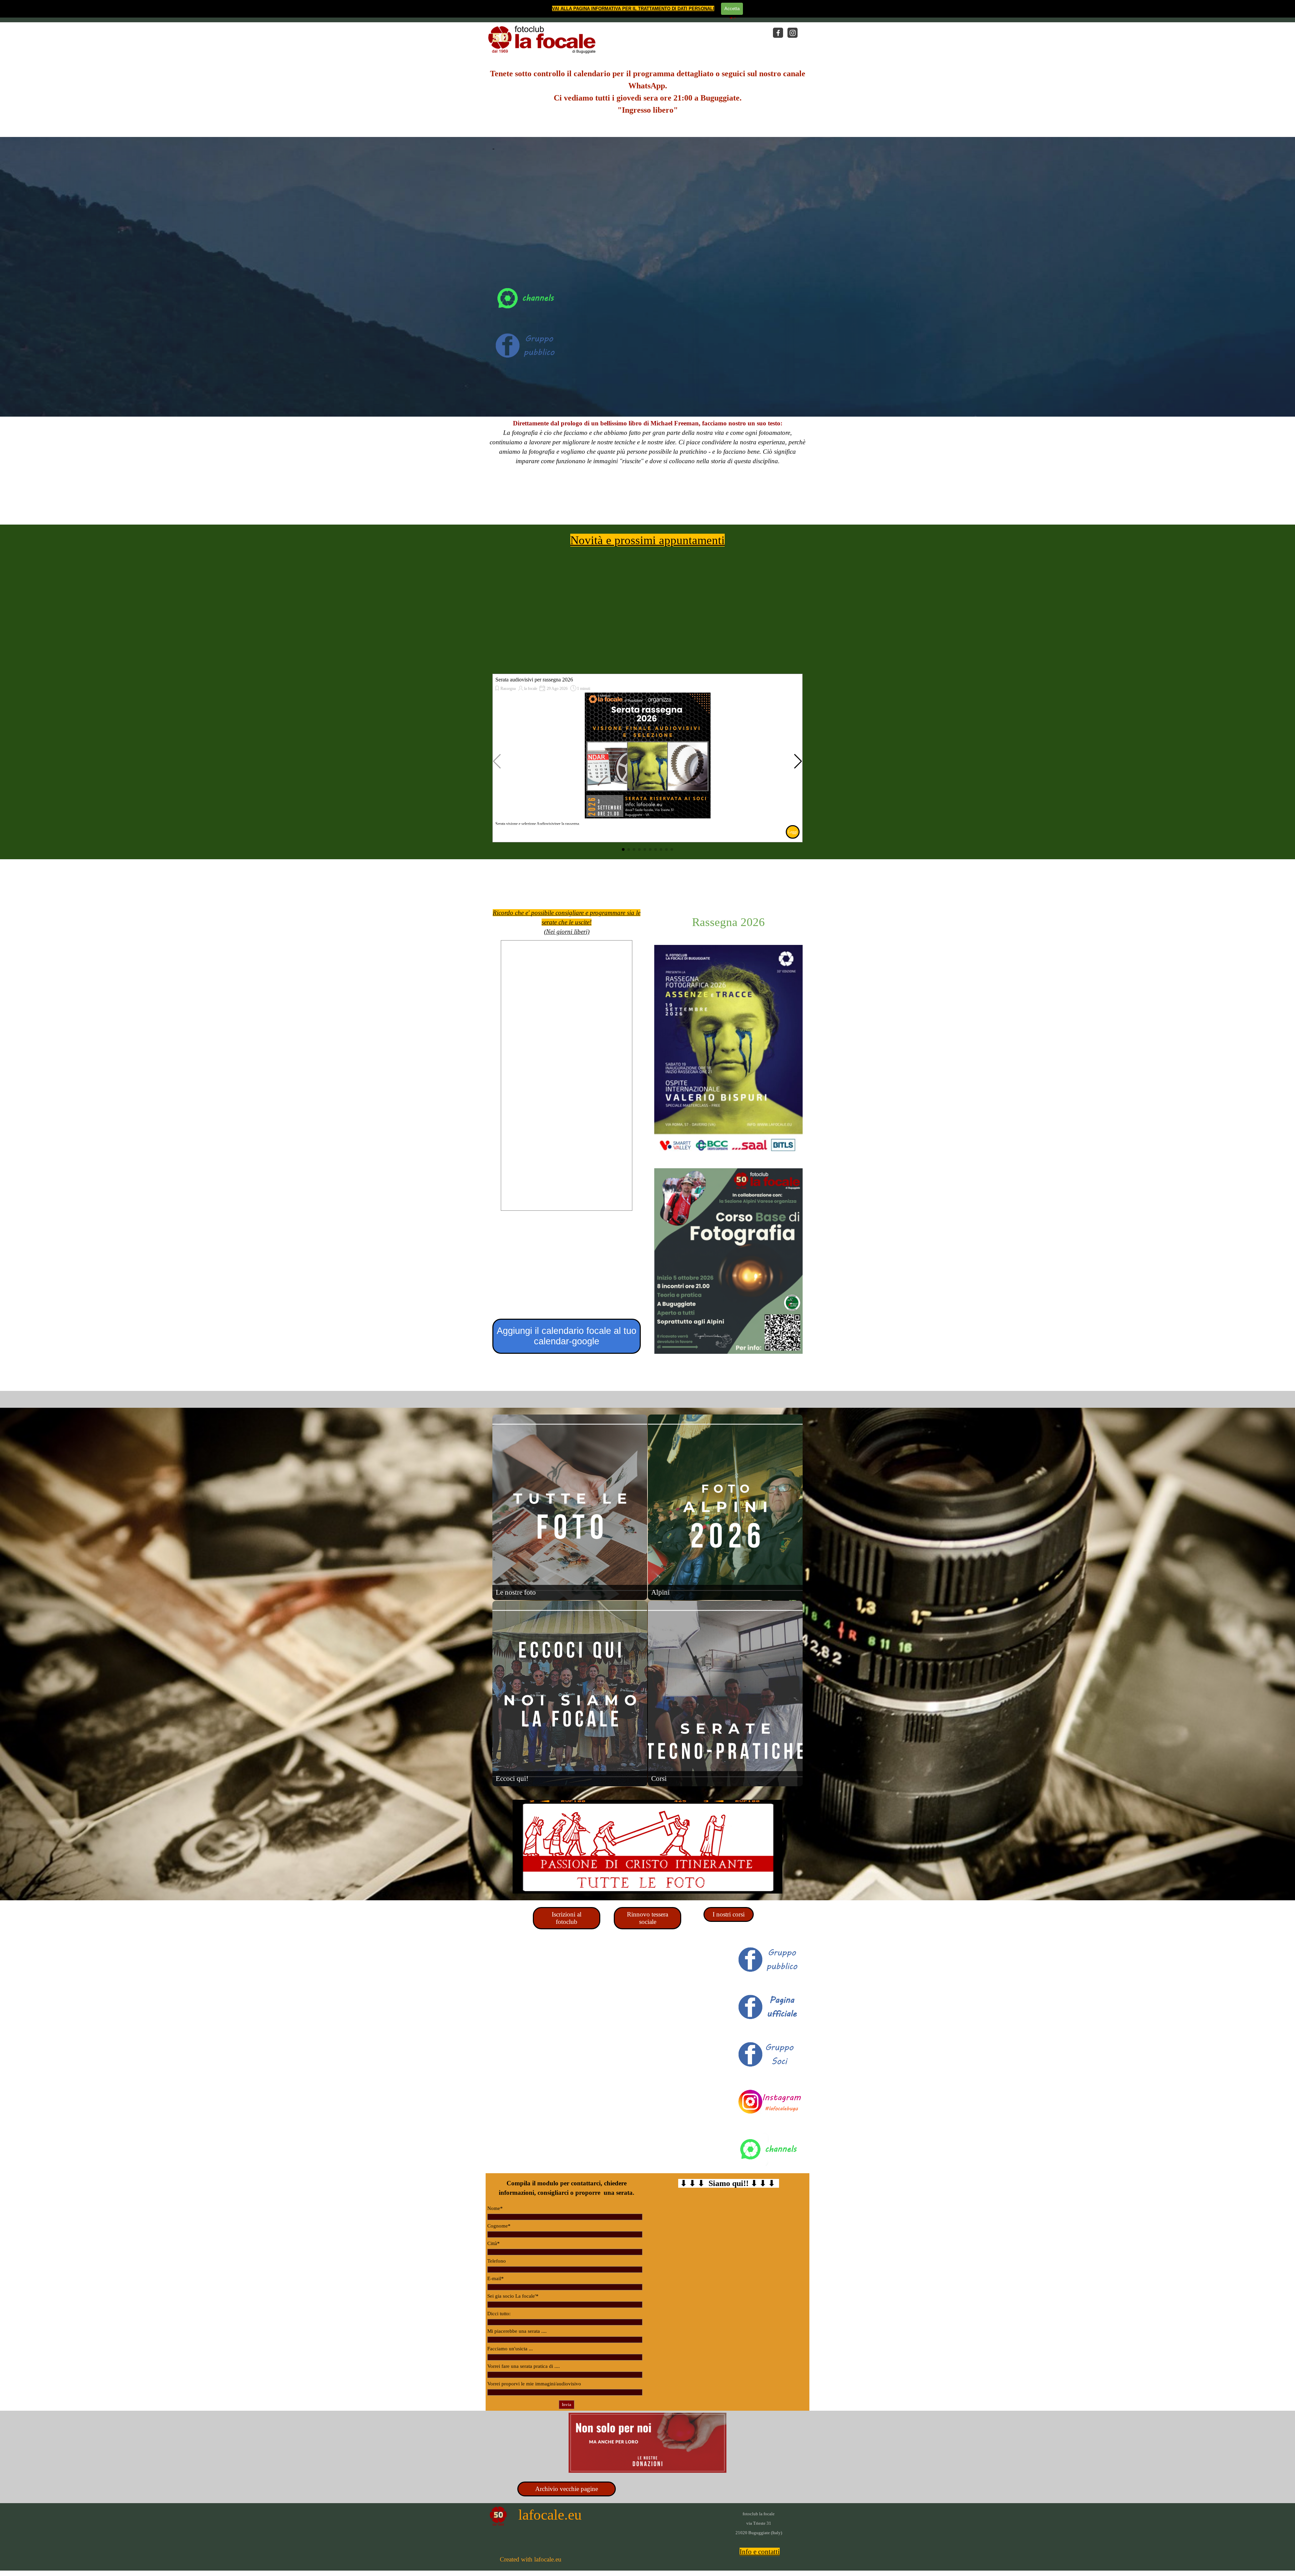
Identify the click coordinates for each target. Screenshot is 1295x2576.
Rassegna (508, 689)
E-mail (496, 2278)
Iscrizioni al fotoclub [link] (567, 1918)
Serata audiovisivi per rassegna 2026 (534, 680)
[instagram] (793, 33)
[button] (798, 761)
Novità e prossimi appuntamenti (647, 540)
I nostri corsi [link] (729, 1914)
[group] (647, 758)
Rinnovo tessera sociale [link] (647, 1918)
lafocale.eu (550, 2515)
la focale (531, 689)
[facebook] (778, 33)
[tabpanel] (647, 96)
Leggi (793, 832)
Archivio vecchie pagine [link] (567, 2489)
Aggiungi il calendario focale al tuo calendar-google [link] (567, 1336)
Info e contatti (760, 2552)
